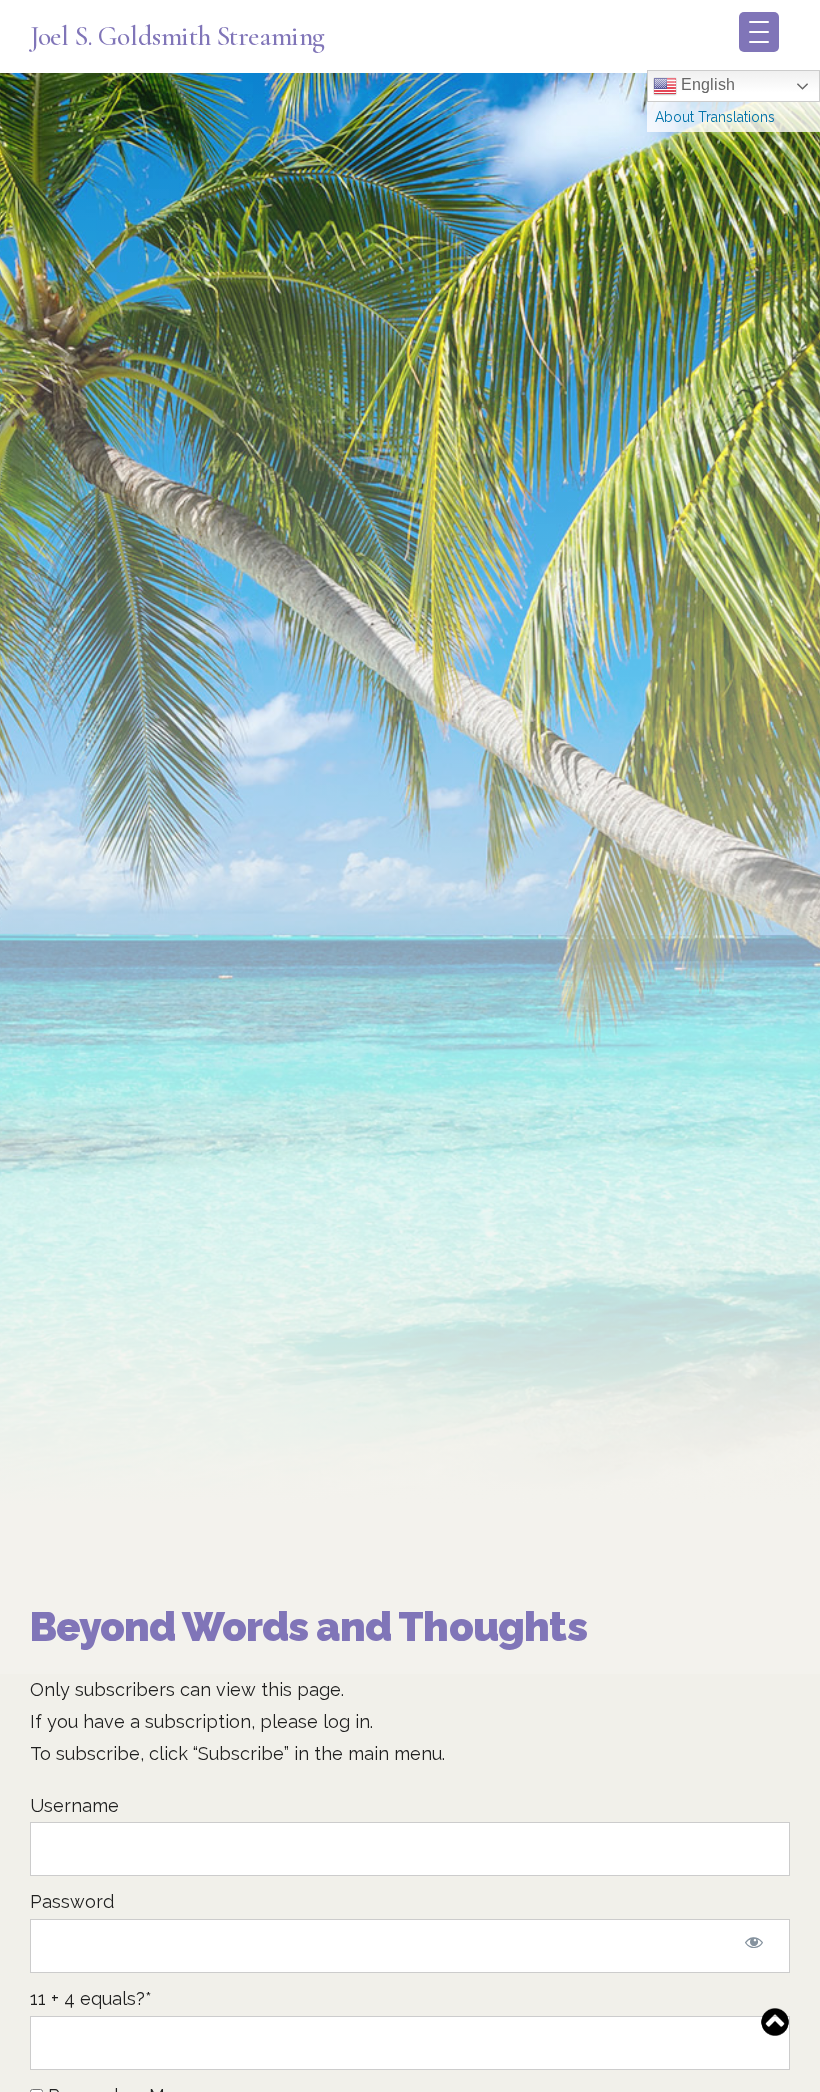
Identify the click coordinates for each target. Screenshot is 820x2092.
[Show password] (754, 1946)
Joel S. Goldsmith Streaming (177, 36)
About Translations (715, 117)
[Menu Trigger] (759, 32)
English (706, 84)
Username (74, 1805)
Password (72, 1901)
